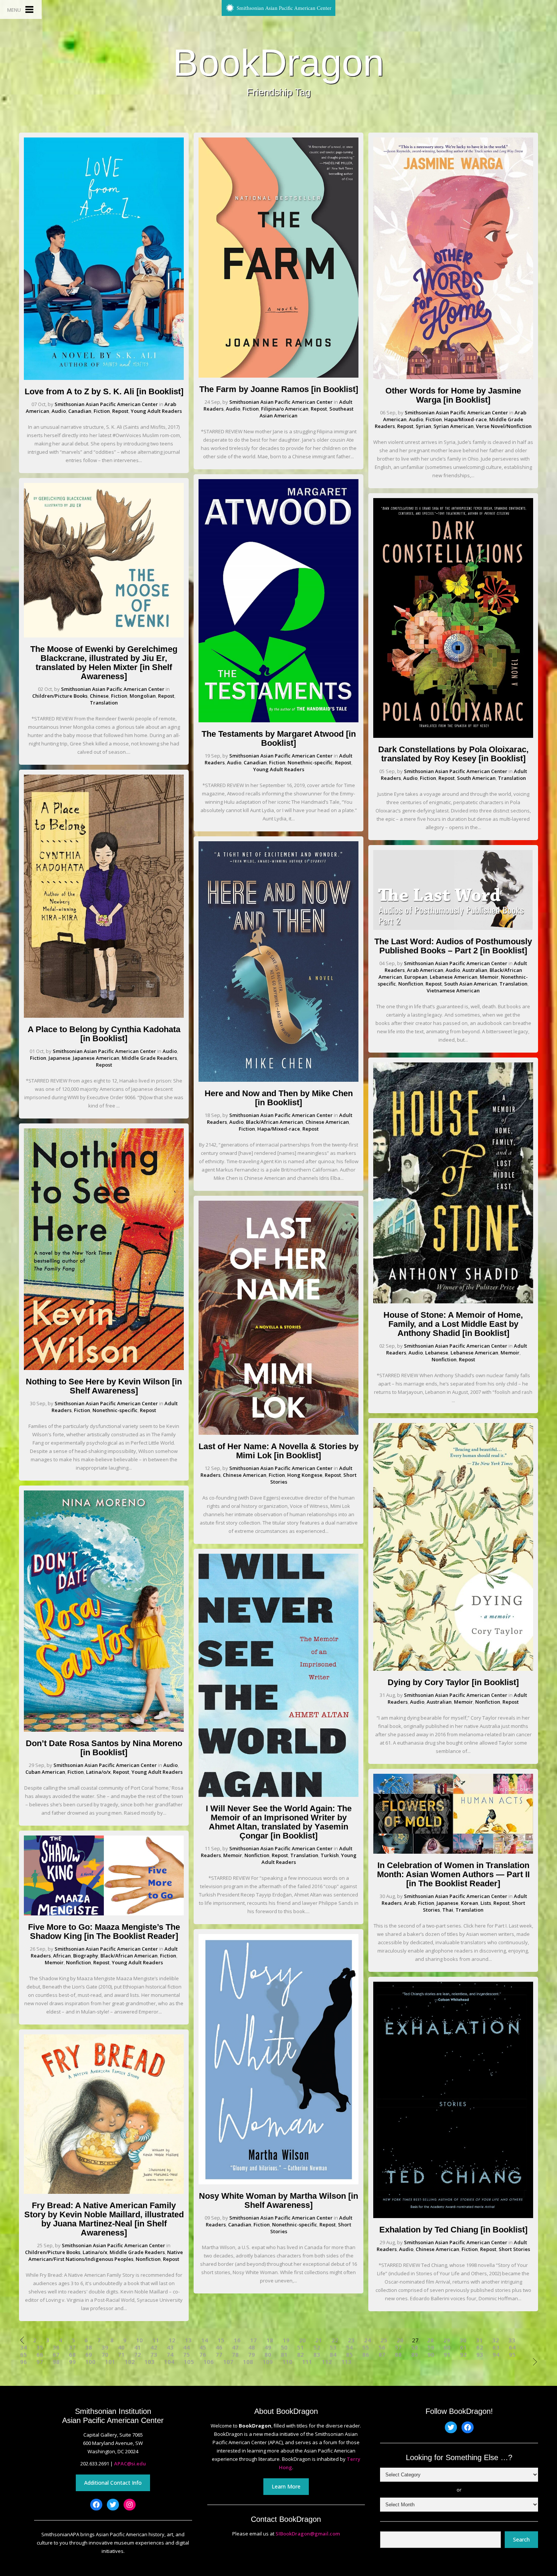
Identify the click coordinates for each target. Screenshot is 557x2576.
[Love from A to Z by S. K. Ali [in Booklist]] (104, 378)
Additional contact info (113, 2483)
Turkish (330, 1855)
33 (512, 2340)
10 (139, 2340)
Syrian (423, 426)
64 (512, 2347)
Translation (104, 703)
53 (333, 2347)
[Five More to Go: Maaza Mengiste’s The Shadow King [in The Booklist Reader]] (104, 1914)
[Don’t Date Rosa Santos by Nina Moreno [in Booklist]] (104, 1730)
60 (447, 2347)
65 (23, 2355)
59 (431, 2347)
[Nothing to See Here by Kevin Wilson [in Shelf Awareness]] (104, 1368)
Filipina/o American (285, 409)
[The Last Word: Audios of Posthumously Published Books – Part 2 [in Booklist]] (453, 928)
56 (382, 2347)
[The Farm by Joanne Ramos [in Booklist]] (278, 376)
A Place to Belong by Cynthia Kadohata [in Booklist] (104, 1034)
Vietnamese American (453, 990)
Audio (59, 411)
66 (40, 2355)
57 (398, 2347)
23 (351, 2340)
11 (156, 2340)
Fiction (102, 411)
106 (209, 2362)
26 (400, 2340)
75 (186, 2355)
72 (138, 2355)
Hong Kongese (305, 1475)
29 (447, 2340)
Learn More (286, 2486)
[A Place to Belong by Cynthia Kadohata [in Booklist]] (104, 1016)
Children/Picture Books (60, 696)
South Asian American (471, 984)
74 (170, 2355)
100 (90, 2362)
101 (110, 2362)
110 (287, 2362)
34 (23, 2347)
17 (253, 2340)
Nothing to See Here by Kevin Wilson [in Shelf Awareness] (104, 1386)
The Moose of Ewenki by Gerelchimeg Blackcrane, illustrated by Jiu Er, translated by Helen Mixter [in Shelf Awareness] (104, 663)
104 (169, 2362)
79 (252, 2355)
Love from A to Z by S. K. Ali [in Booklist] (104, 391)
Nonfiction (78, 1962)
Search (521, 2539)
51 (300, 2347)
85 (349, 2355)
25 (384, 2340)
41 (138, 2347)
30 (463, 2340)
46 (219, 2347)
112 (327, 2362)
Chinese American (327, 1122)
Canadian (80, 411)
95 (512, 2355)
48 (252, 2347)
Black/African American (129, 1956)
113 (347, 2362)
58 (415, 2347)
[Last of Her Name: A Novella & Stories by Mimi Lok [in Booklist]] (278, 1433)
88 (398, 2355)
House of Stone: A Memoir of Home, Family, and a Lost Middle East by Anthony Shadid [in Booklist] (453, 1324)
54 (349, 2347)
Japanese (59, 1058)
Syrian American (454, 426)
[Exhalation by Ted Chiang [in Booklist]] (453, 2216)
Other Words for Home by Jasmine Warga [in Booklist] (453, 395)
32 (496, 2340)
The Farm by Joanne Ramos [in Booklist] (279, 389)
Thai (448, 1910)
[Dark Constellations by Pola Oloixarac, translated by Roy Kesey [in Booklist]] (453, 736)
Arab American (425, 970)
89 (415, 2355)
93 (480, 2355)
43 (170, 2347)
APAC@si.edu (130, 2464)
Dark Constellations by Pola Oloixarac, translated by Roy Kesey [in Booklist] (453, 754)
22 (335, 2340)
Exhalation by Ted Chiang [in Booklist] (453, 2230)
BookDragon (278, 62)
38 (89, 2347)
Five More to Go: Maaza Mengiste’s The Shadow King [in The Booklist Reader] (104, 1932)
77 (219, 2355)
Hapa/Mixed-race (279, 1129)
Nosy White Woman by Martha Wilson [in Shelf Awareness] (278, 2200)
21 (319, 2340)
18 (270, 2340)
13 (188, 2340)
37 (72, 2347)
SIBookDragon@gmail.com (308, 2534)
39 (105, 2347)
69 (89, 2355)
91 (447, 2355)
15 (221, 2340)
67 (56, 2355)
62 (480, 2347)
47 (235, 2347)
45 (203, 2347)
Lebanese (437, 1353)
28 (430, 2340)
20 (302, 2340)
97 (40, 2362)
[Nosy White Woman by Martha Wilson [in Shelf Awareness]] (278, 2182)
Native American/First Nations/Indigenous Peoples (106, 2256)
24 (368, 2340)
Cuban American (45, 1772)
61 (463, 2347)
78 (235, 2355)
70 (105, 2355)
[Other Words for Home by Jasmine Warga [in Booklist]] (453, 377)
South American (476, 778)
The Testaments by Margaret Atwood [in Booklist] (279, 738)
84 (333, 2355)
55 (366, 2347)
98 (56, 2362)
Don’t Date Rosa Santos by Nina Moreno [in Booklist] (104, 1748)
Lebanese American (454, 977)
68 (72, 2355)
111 (307, 2362)
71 (121, 2355)
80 (268, 2355)
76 (203, 2355)
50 (284, 2347)
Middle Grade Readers (149, 1058)
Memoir (54, 1962)
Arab (410, 1903)
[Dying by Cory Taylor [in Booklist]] (453, 1669)
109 (268, 2362)
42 (154, 2347)
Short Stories (514, 2249)
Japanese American (96, 1058)
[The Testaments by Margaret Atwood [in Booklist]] (278, 720)
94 (496, 2355)
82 (300, 2355)
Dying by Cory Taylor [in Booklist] (453, 1682)
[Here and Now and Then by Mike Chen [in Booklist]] (278, 1080)
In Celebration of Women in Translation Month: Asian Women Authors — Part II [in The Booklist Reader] (453, 1874)
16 (237, 2340)
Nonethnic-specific (115, 1410)
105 (189, 2362)
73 (154, 2355)
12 (172, 2340)
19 (286, 2340)
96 (23, 2362)
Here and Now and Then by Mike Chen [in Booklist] (279, 1098)
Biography (86, 1956)
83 (317, 2355)
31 (479, 2340)
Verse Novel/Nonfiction (504, 426)
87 (382, 2355)
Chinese (99, 696)
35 (40, 2347)
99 (72, 2362)
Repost (120, 411)
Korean (469, 1903)
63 (496, 2347)
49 (268, 2347)
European (416, 977)
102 (130, 2362)
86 (366, 2355)
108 (248, 2362)
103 (149, 2362)
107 (228, 2362)
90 (431, 2355)
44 (186, 2347)
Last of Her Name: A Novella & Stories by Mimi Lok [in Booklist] (278, 1451)
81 (284, 2355)
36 (56, 2347)
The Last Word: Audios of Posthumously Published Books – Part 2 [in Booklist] (453, 946)
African (62, 1956)
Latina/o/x (98, 1772)
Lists (486, 1903)
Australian (475, 970)
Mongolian (143, 696)
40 (121, 2347)
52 (317, 2347)
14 (205, 2340)
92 (463, 2355)
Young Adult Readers (156, 411)
